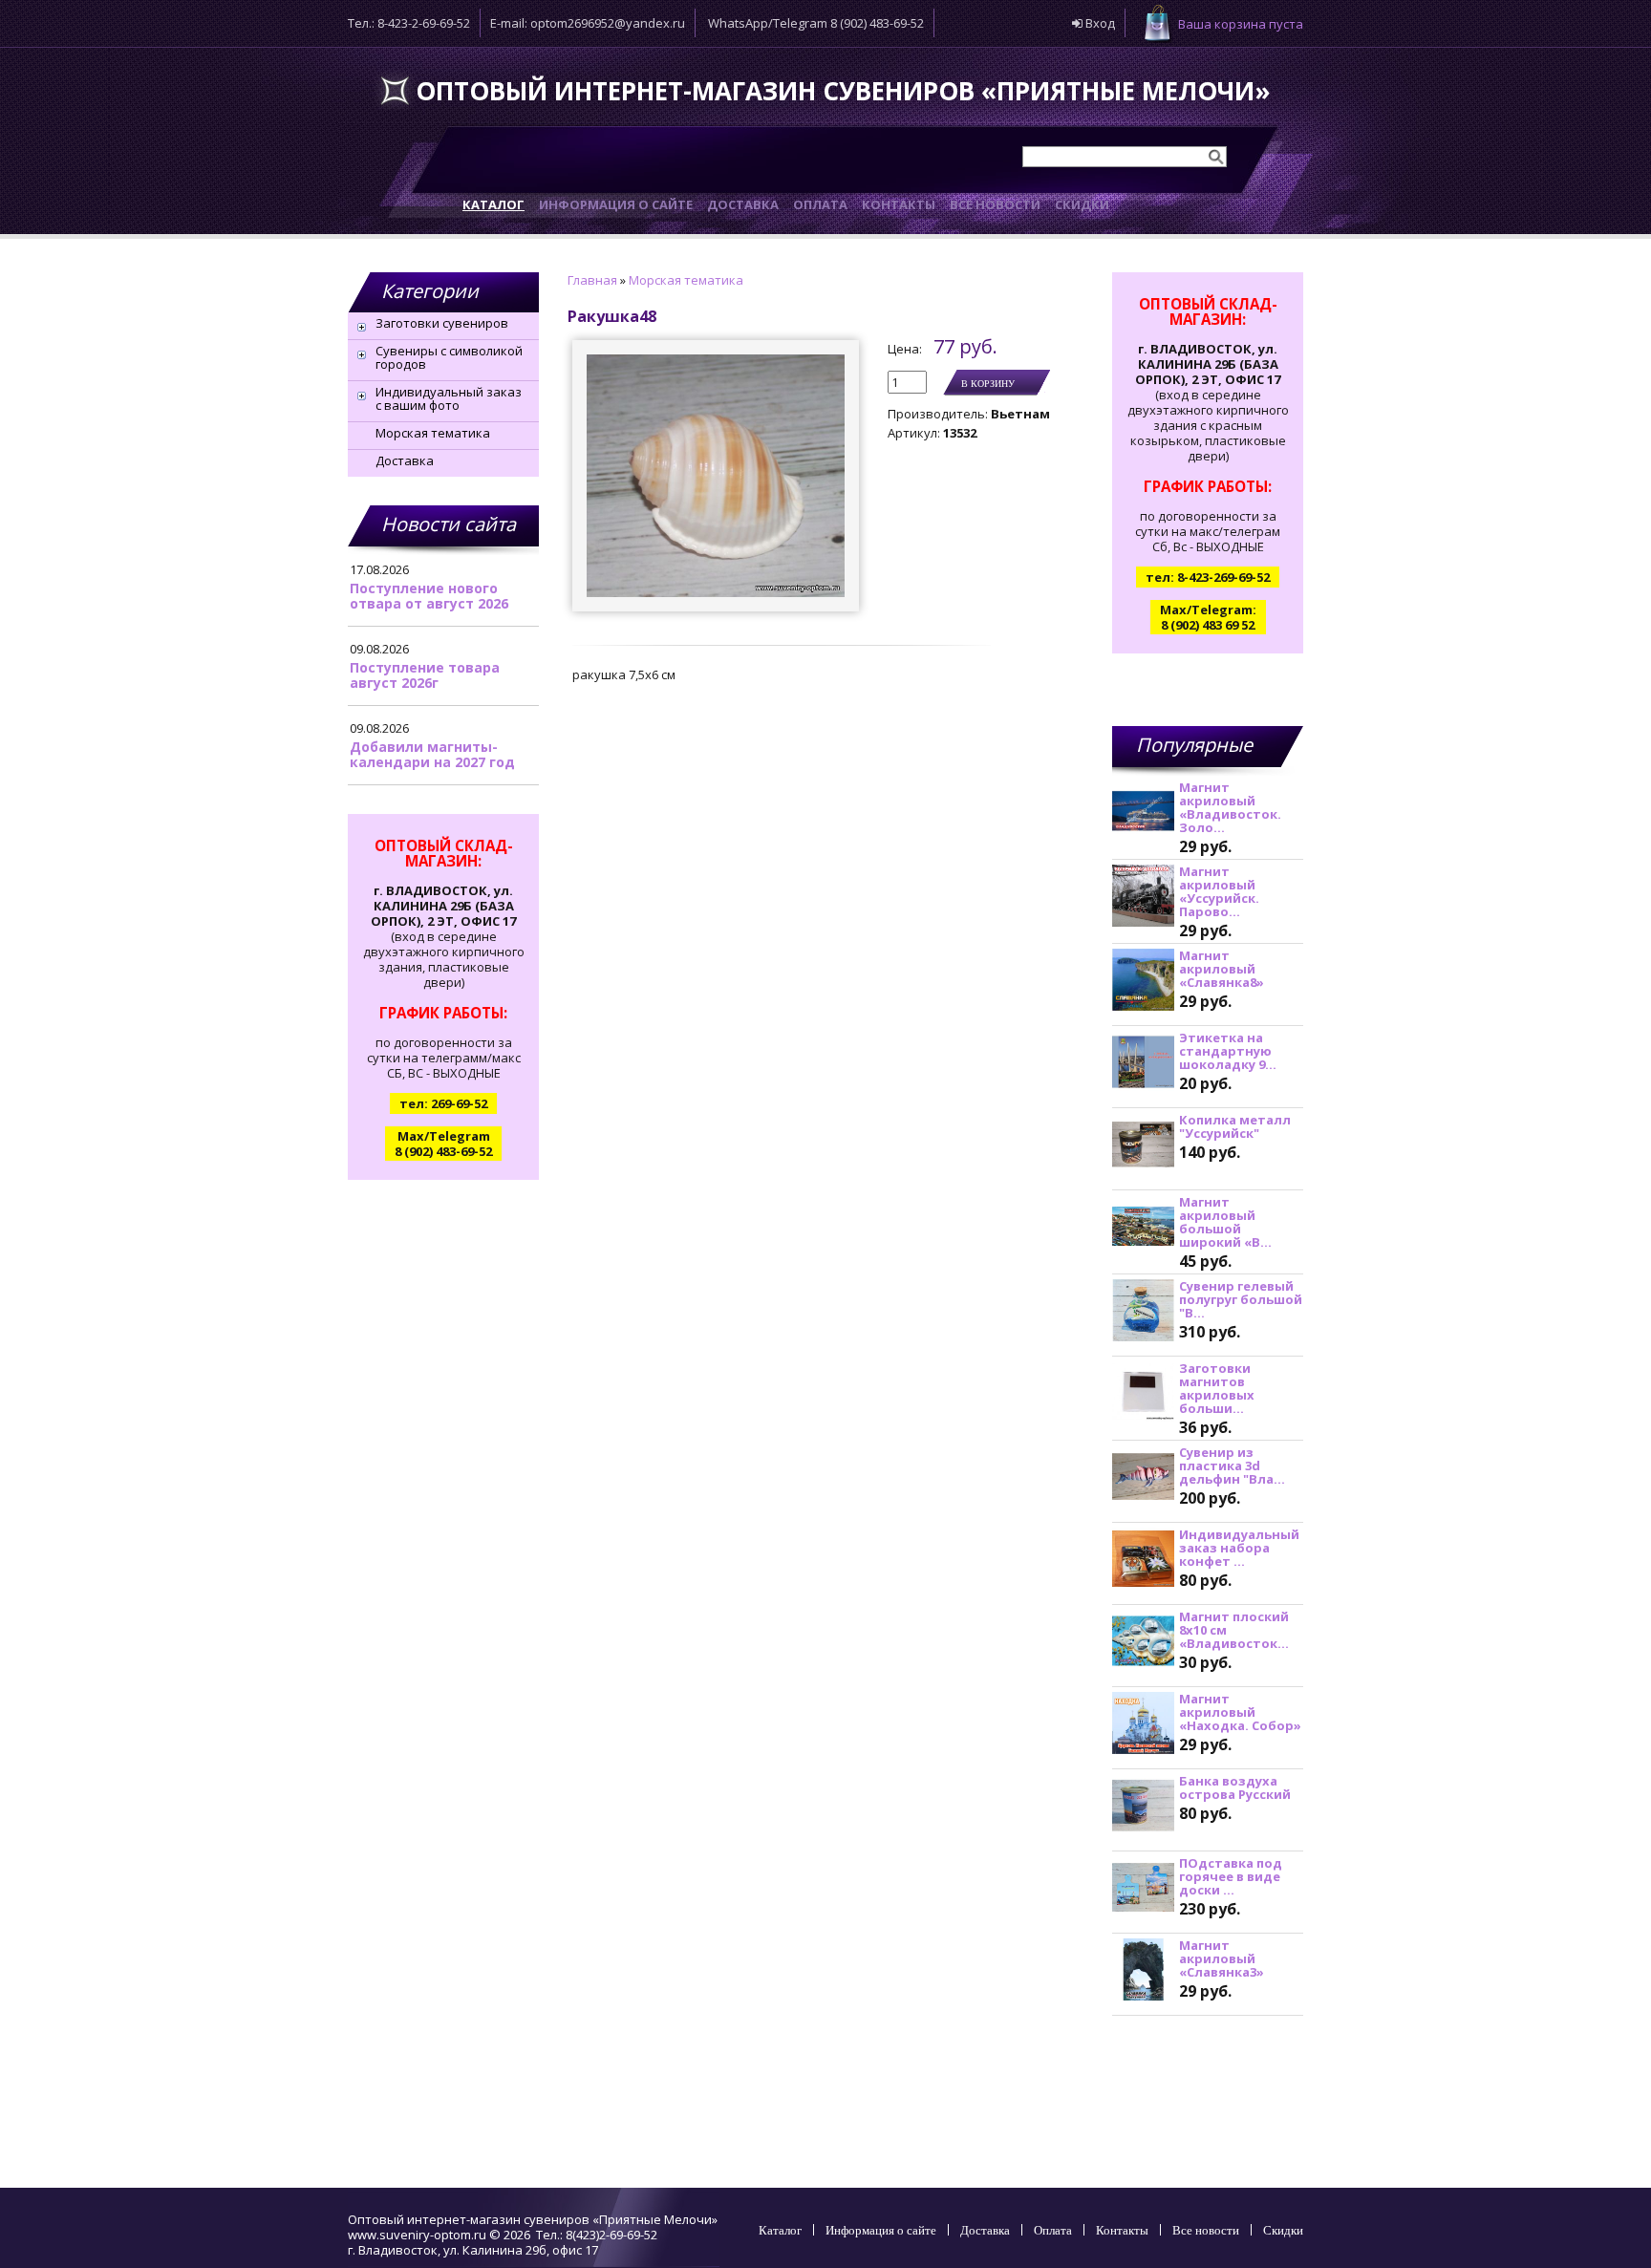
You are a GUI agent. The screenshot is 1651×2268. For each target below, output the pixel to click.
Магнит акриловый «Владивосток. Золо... (1230, 807)
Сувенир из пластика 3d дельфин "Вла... (1232, 1466)
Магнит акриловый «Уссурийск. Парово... (1219, 891)
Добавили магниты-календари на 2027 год (432, 754)
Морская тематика (433, 433)
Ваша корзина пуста (1241, 24)
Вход (1099, 23)
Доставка (405, 460)
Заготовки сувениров (442, 323)
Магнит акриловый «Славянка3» (1222, 1958)
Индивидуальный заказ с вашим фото (449, 398)
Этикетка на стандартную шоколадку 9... (1228, 1051)
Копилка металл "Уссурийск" (1235, 1126)
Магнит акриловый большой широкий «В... (1225, 1222)
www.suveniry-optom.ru (417, 2235)
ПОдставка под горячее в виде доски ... (1231, 1876)
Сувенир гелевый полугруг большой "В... (1241, 1299)
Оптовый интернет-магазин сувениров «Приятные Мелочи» (843, 91)
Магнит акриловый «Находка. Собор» (1240, 1712)
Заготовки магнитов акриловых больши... (1217, 1388)
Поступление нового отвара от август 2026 (429, 596)
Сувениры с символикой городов (449, 357)
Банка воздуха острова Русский (1235, 1787)
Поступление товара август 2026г (425, 675)
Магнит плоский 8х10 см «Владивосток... (1234, 1630)
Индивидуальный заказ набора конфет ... (1239, 1548)
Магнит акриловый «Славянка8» (1222, 969)
